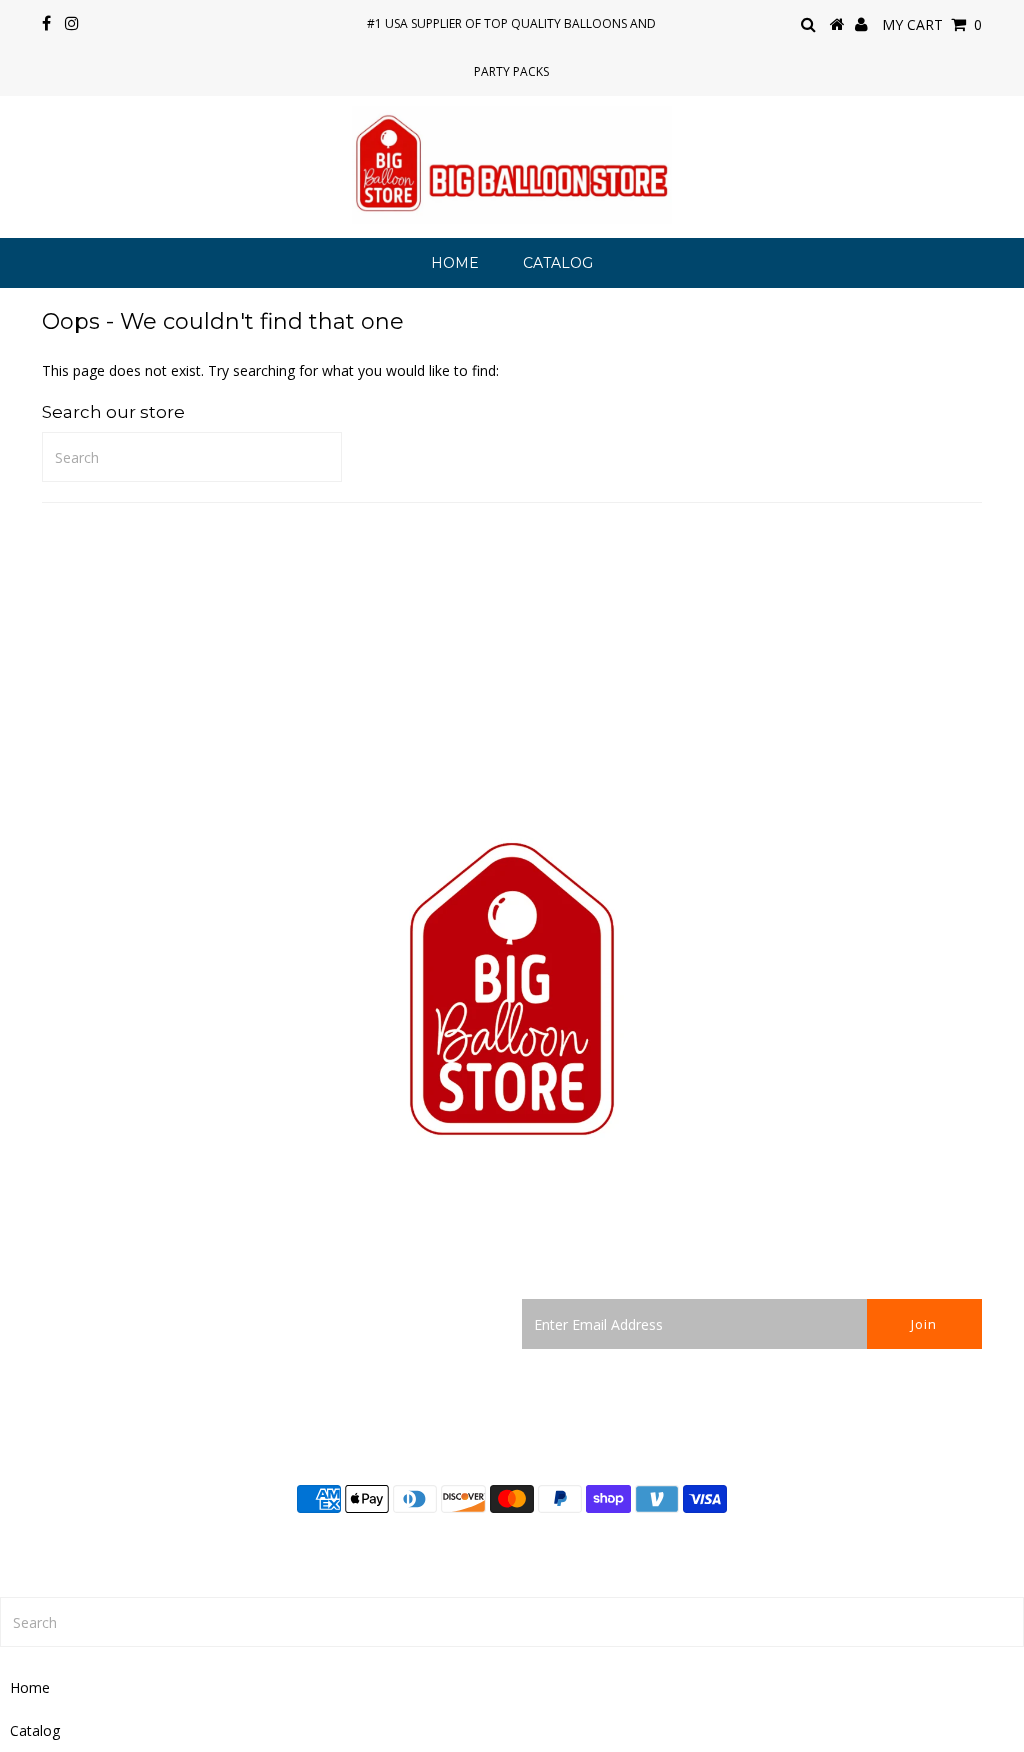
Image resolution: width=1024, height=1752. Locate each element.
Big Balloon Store (573, 1545)
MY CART (932, 24)
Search (64, 1309)
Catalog (558, 263)
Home (455, 263)
